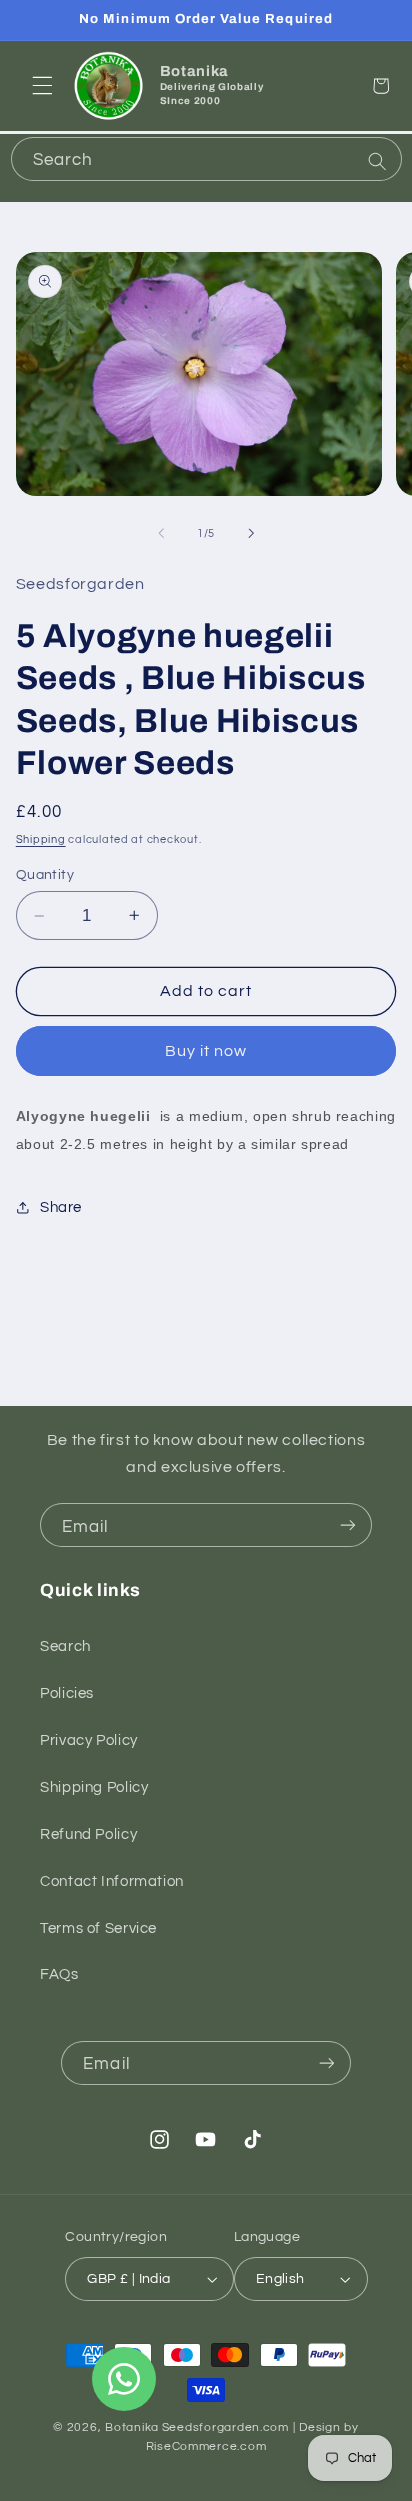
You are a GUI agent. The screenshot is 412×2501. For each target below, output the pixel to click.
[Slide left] (161, 534)
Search (65, 1646)
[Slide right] (251, 534)
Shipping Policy (94, 1787)
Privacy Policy (89, 1740)
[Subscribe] (348, 1525)
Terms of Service (98, 1928)
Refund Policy (88, 1834)
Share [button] (61, 1207)
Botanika (132, 2427)
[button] (42, 86)
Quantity (45, 875)
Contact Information (112, 1881)
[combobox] (206, 159)
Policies (67, 1693)
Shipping (41, 839)
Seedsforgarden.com (225, 2427)
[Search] (377, 161)
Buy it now (206, 1051)
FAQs (59, 1974)
